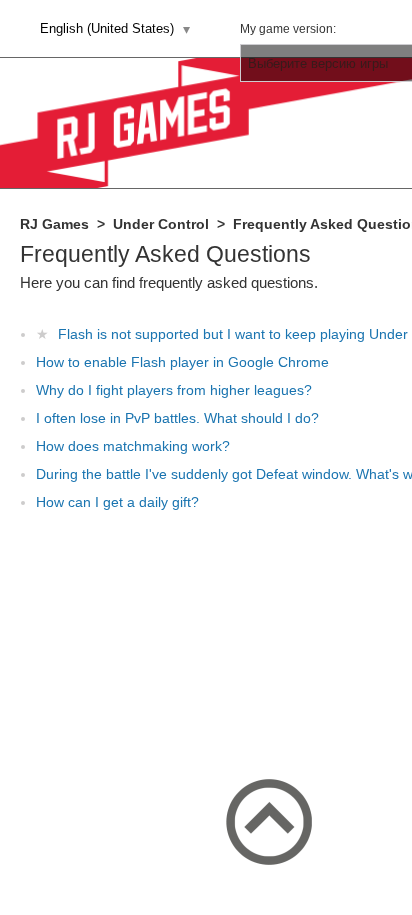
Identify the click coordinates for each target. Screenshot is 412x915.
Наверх (269, 822)
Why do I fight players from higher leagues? (174, 390)
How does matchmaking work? (133, 446)
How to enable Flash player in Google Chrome (182, 362)
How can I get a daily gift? (117, 502)
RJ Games (54, 224)
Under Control (161, 224)
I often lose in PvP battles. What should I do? (177, 418)
